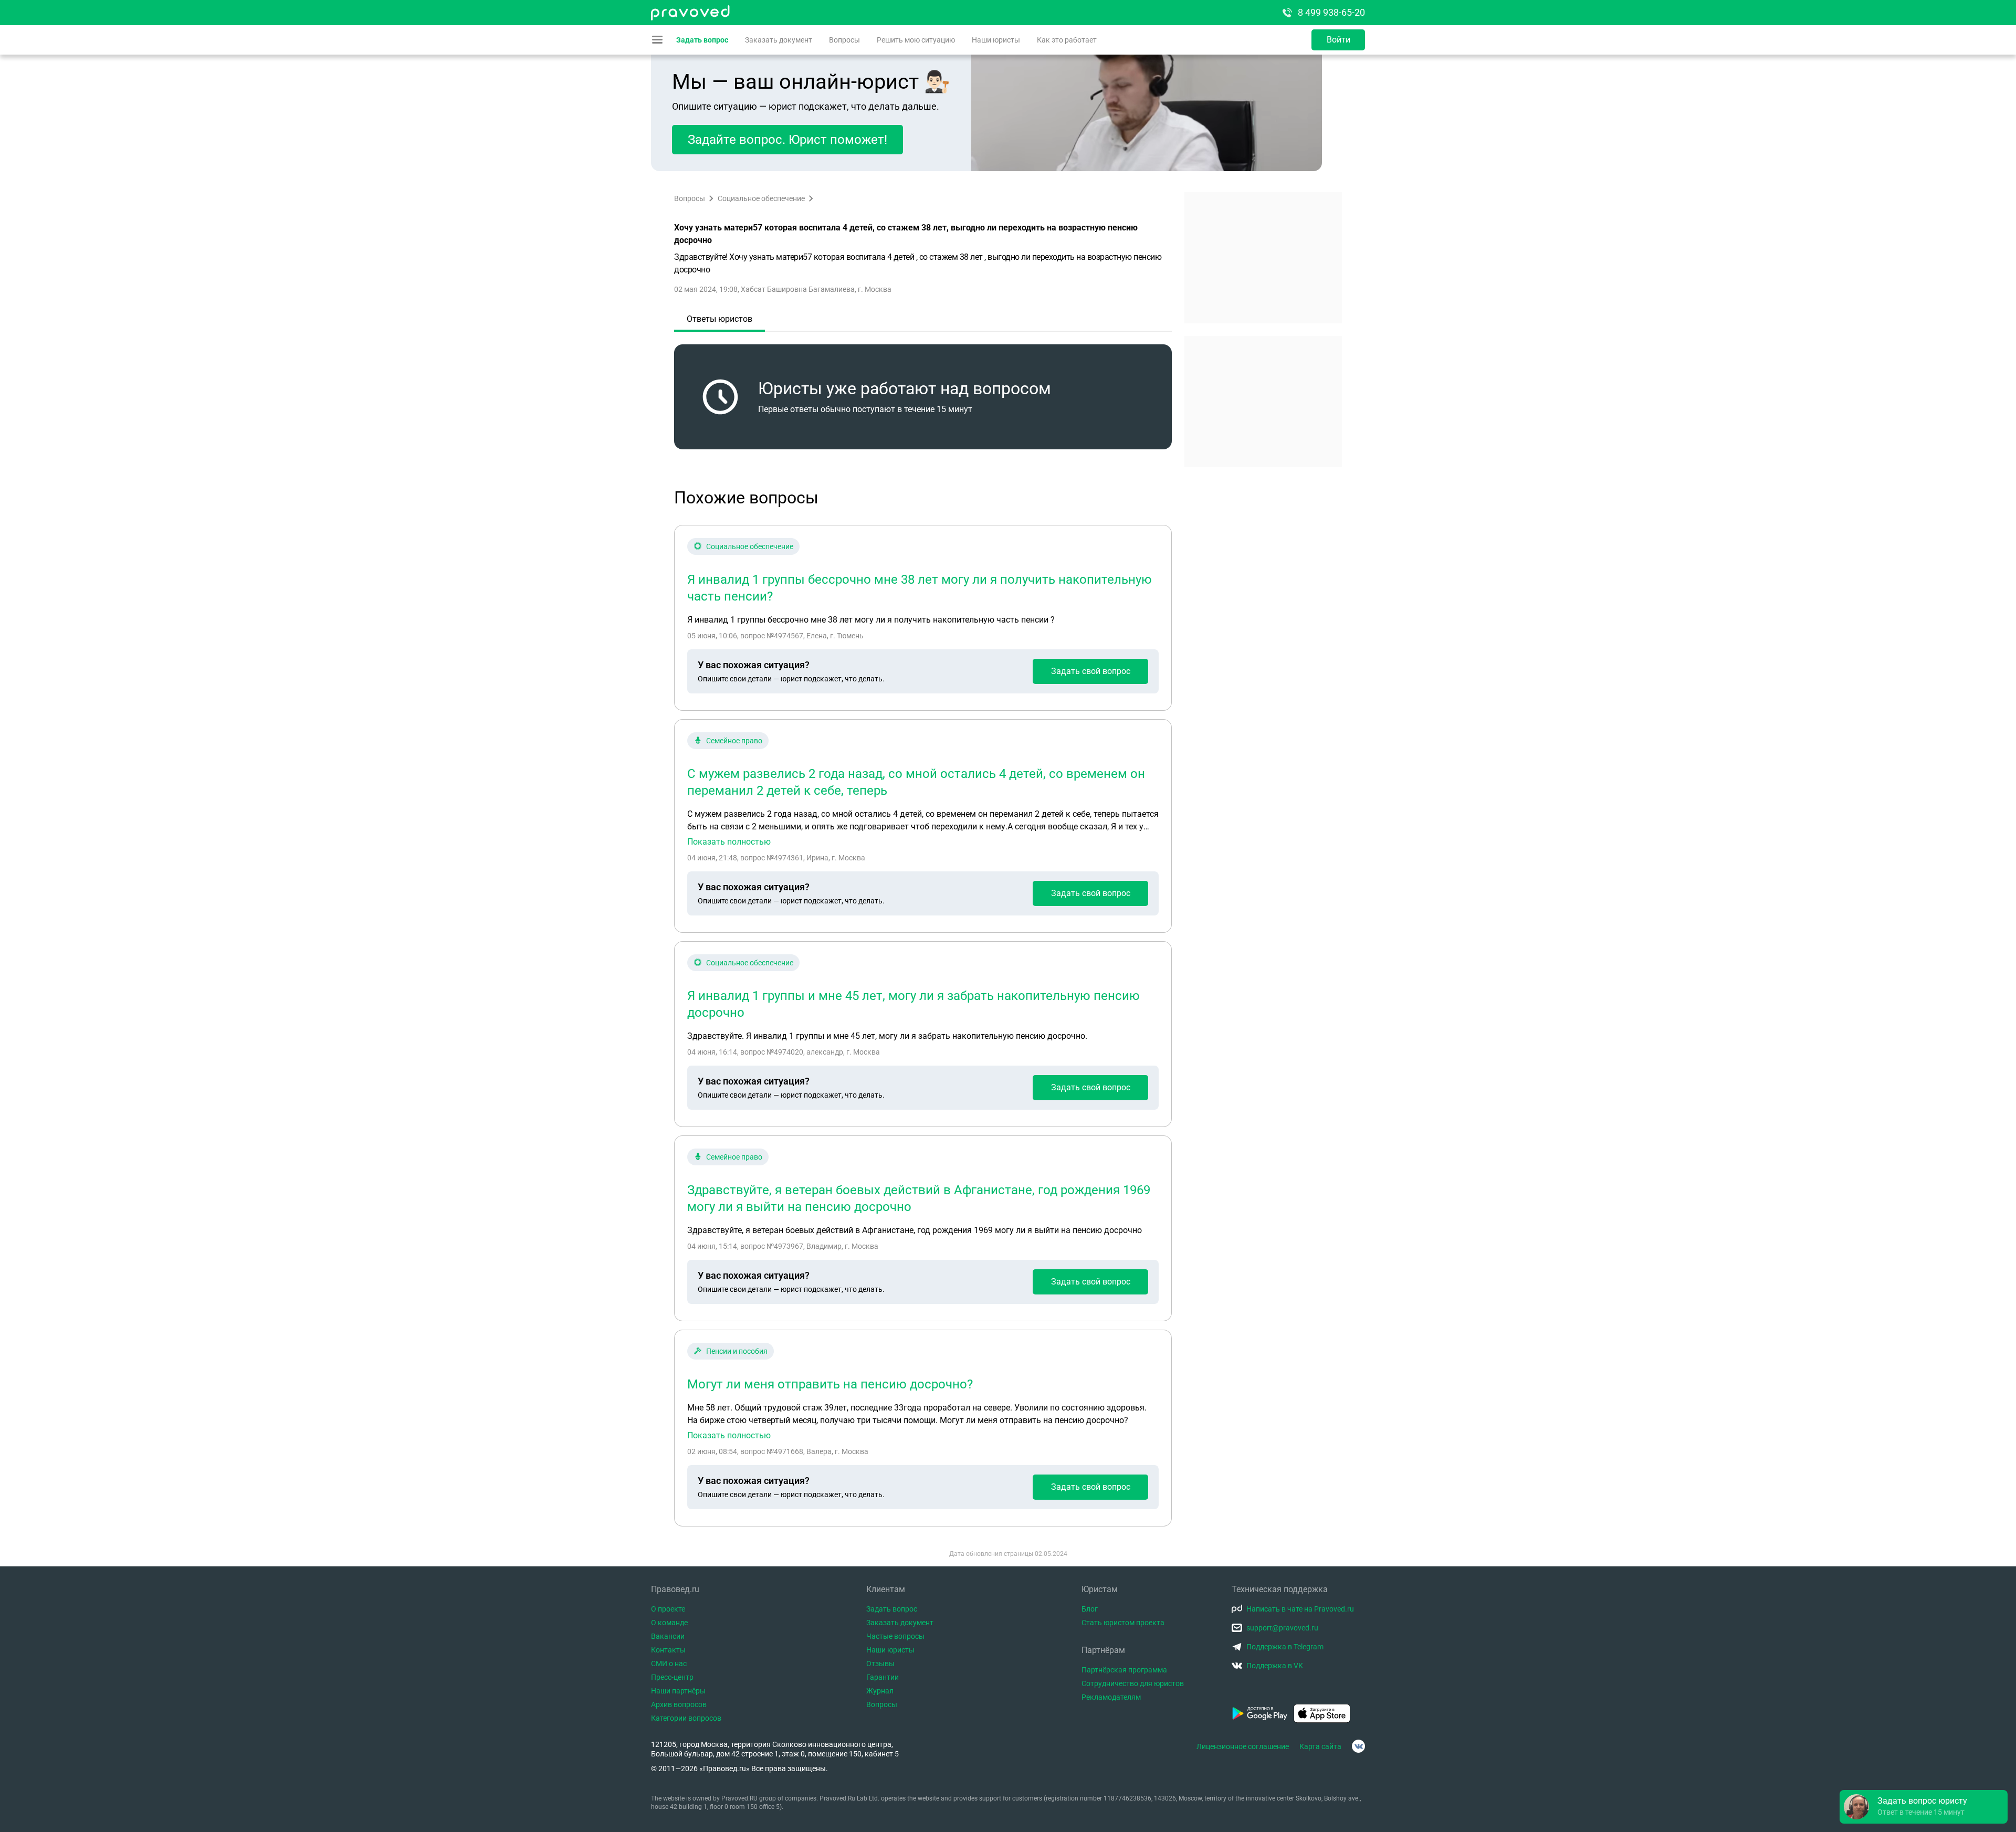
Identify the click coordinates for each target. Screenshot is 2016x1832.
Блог (1090, 1609)
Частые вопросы (895, 1636)
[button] (1924, 1807)
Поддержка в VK (1275, 1666)
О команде (669, 1623)
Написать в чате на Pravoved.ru (1300, 1609)
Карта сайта (1320, 1746)
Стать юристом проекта (1123, 1623)
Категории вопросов (686, 1718)
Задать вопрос (702, 40)
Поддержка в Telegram (1285, 1647)
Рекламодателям (1111, 1697)
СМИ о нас (669, 1663)
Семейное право (734, 741)
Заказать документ (779, 40)
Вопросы (844, 40)
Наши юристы (996, 40)
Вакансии (668, 1636)
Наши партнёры (678, 1691)
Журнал (880, 1691)
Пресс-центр (672, 1677)
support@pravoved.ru (1282, 1628)
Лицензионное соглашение (1243, 1746)
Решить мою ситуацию (916, 40)
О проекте (668, 1609)
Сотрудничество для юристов (1133, 1683)
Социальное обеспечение (761, 198)
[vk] (1358, 1746)
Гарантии (883, 1677)
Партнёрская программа (1124, 1670)
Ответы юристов (720, 319)
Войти (1338, 40)
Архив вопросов (679, 1704)
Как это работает (1067, 40)
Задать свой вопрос (1091, 671)
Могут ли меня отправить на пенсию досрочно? (830, 1384)
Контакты (668, 1650)
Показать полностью (729, 842)
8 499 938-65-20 (1331, 12)
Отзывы (880, 1663)
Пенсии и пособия (737, 1351)
